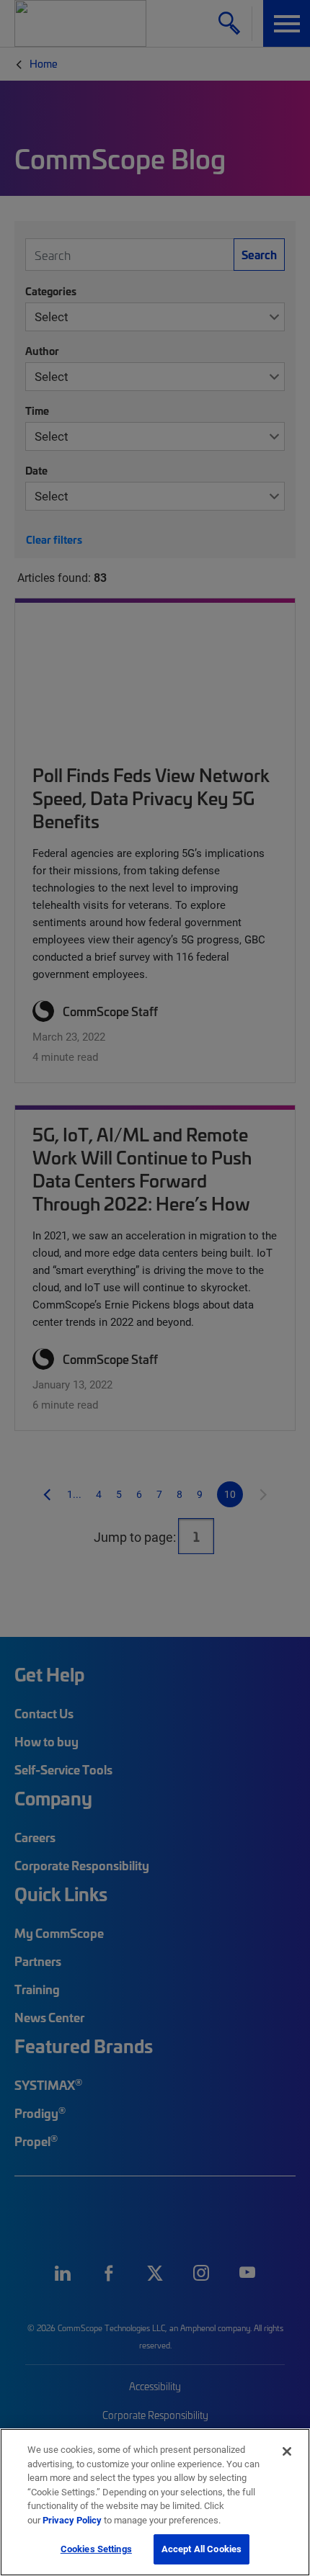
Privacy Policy (72, 2520)
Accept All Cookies (201, 2549)
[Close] (287, 2451)
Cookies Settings (96, 2549)
